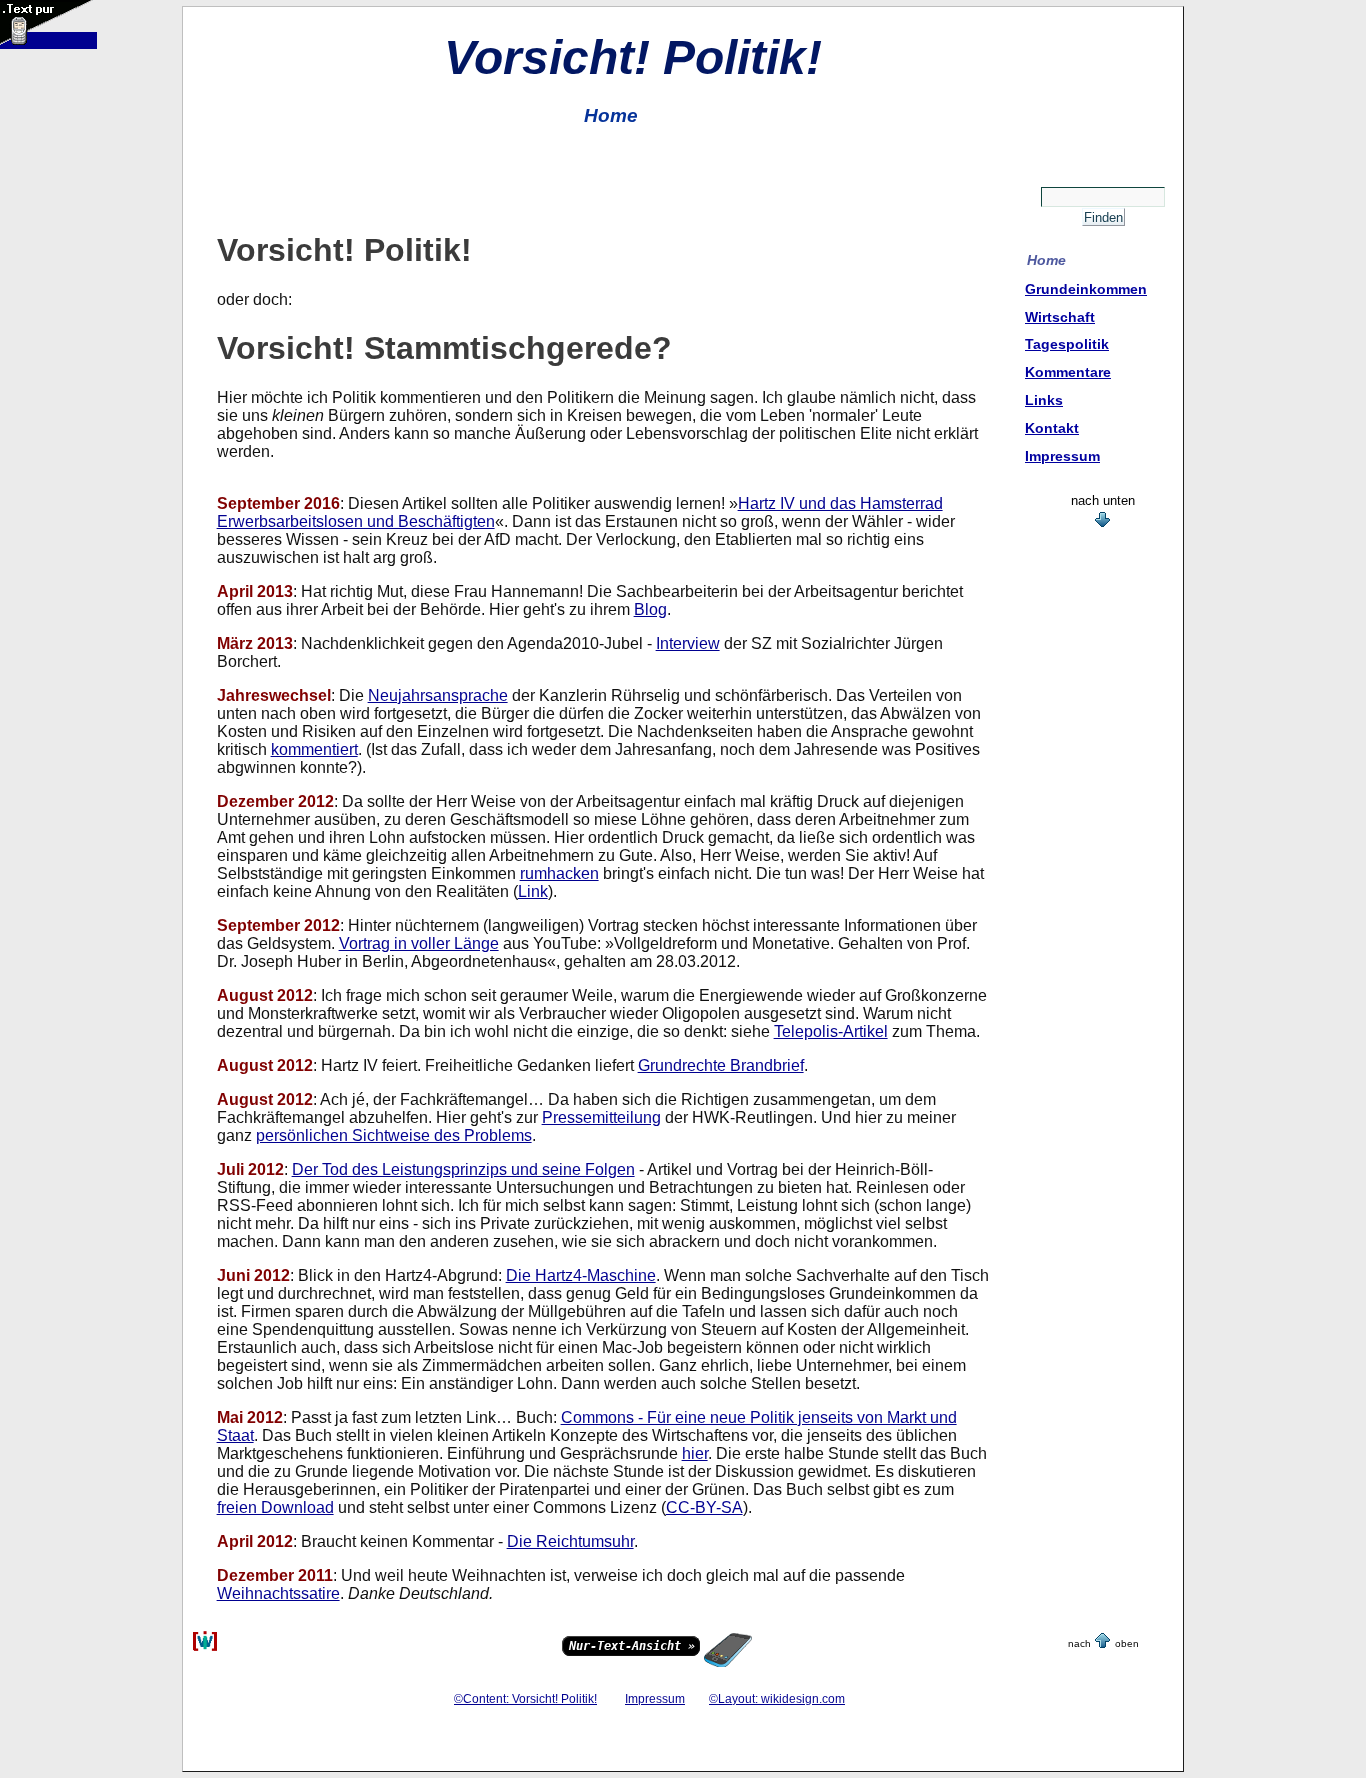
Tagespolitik (1067, 344)
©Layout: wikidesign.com (777, 1699)
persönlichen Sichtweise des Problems (394, 1135)
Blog (650, 609)
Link (533, 891)
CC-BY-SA (704, 1507)
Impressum (1062, 456)
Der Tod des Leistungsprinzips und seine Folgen (463, 1169)
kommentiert (314, 749)
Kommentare (1068, 372)
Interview (688, 643)
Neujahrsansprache (438, 695)
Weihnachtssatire (278, 1593)
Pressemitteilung (601, 1117)
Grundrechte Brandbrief (721, 1065)
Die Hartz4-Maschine (581, 1275)
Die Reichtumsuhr (570, 1541)
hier (695, 1453)
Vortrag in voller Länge (419, 943)
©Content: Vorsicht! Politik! (525, 1699)
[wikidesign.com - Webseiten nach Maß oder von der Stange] (205, 1647)
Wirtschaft (1060, 317)
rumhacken (559, 873)
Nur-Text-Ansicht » (632, 1646)
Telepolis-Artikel (831, 1031)
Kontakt (1052, 428)
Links (1044, 400)
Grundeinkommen (1086, 289)
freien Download (275, 1507)
